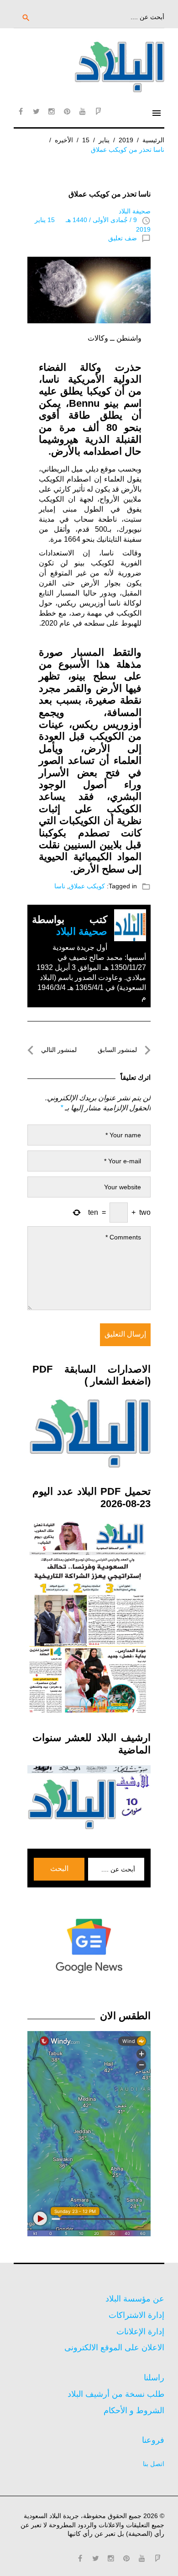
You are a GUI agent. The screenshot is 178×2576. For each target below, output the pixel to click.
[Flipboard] (98, 111)
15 (86, 140)
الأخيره (64, 140)
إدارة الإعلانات (140, 2332)
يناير (104, 140)
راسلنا (154, 2378)
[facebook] (21, 111)
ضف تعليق (123, 238)
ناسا (60, 886)
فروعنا (153, 2440)
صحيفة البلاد (135, 211)
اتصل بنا (154, 2464)
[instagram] (52, 111)
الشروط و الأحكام (134, 2410)
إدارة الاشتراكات (136, 2315)
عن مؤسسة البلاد (135, 2299)
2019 (126, 140)
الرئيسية (153, 140)
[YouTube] (83, 111)
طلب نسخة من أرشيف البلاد (116, 2394)
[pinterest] (67, 111)
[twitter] (36, 111)
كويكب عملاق (87, 886)
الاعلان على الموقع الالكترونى (114, 2348)
